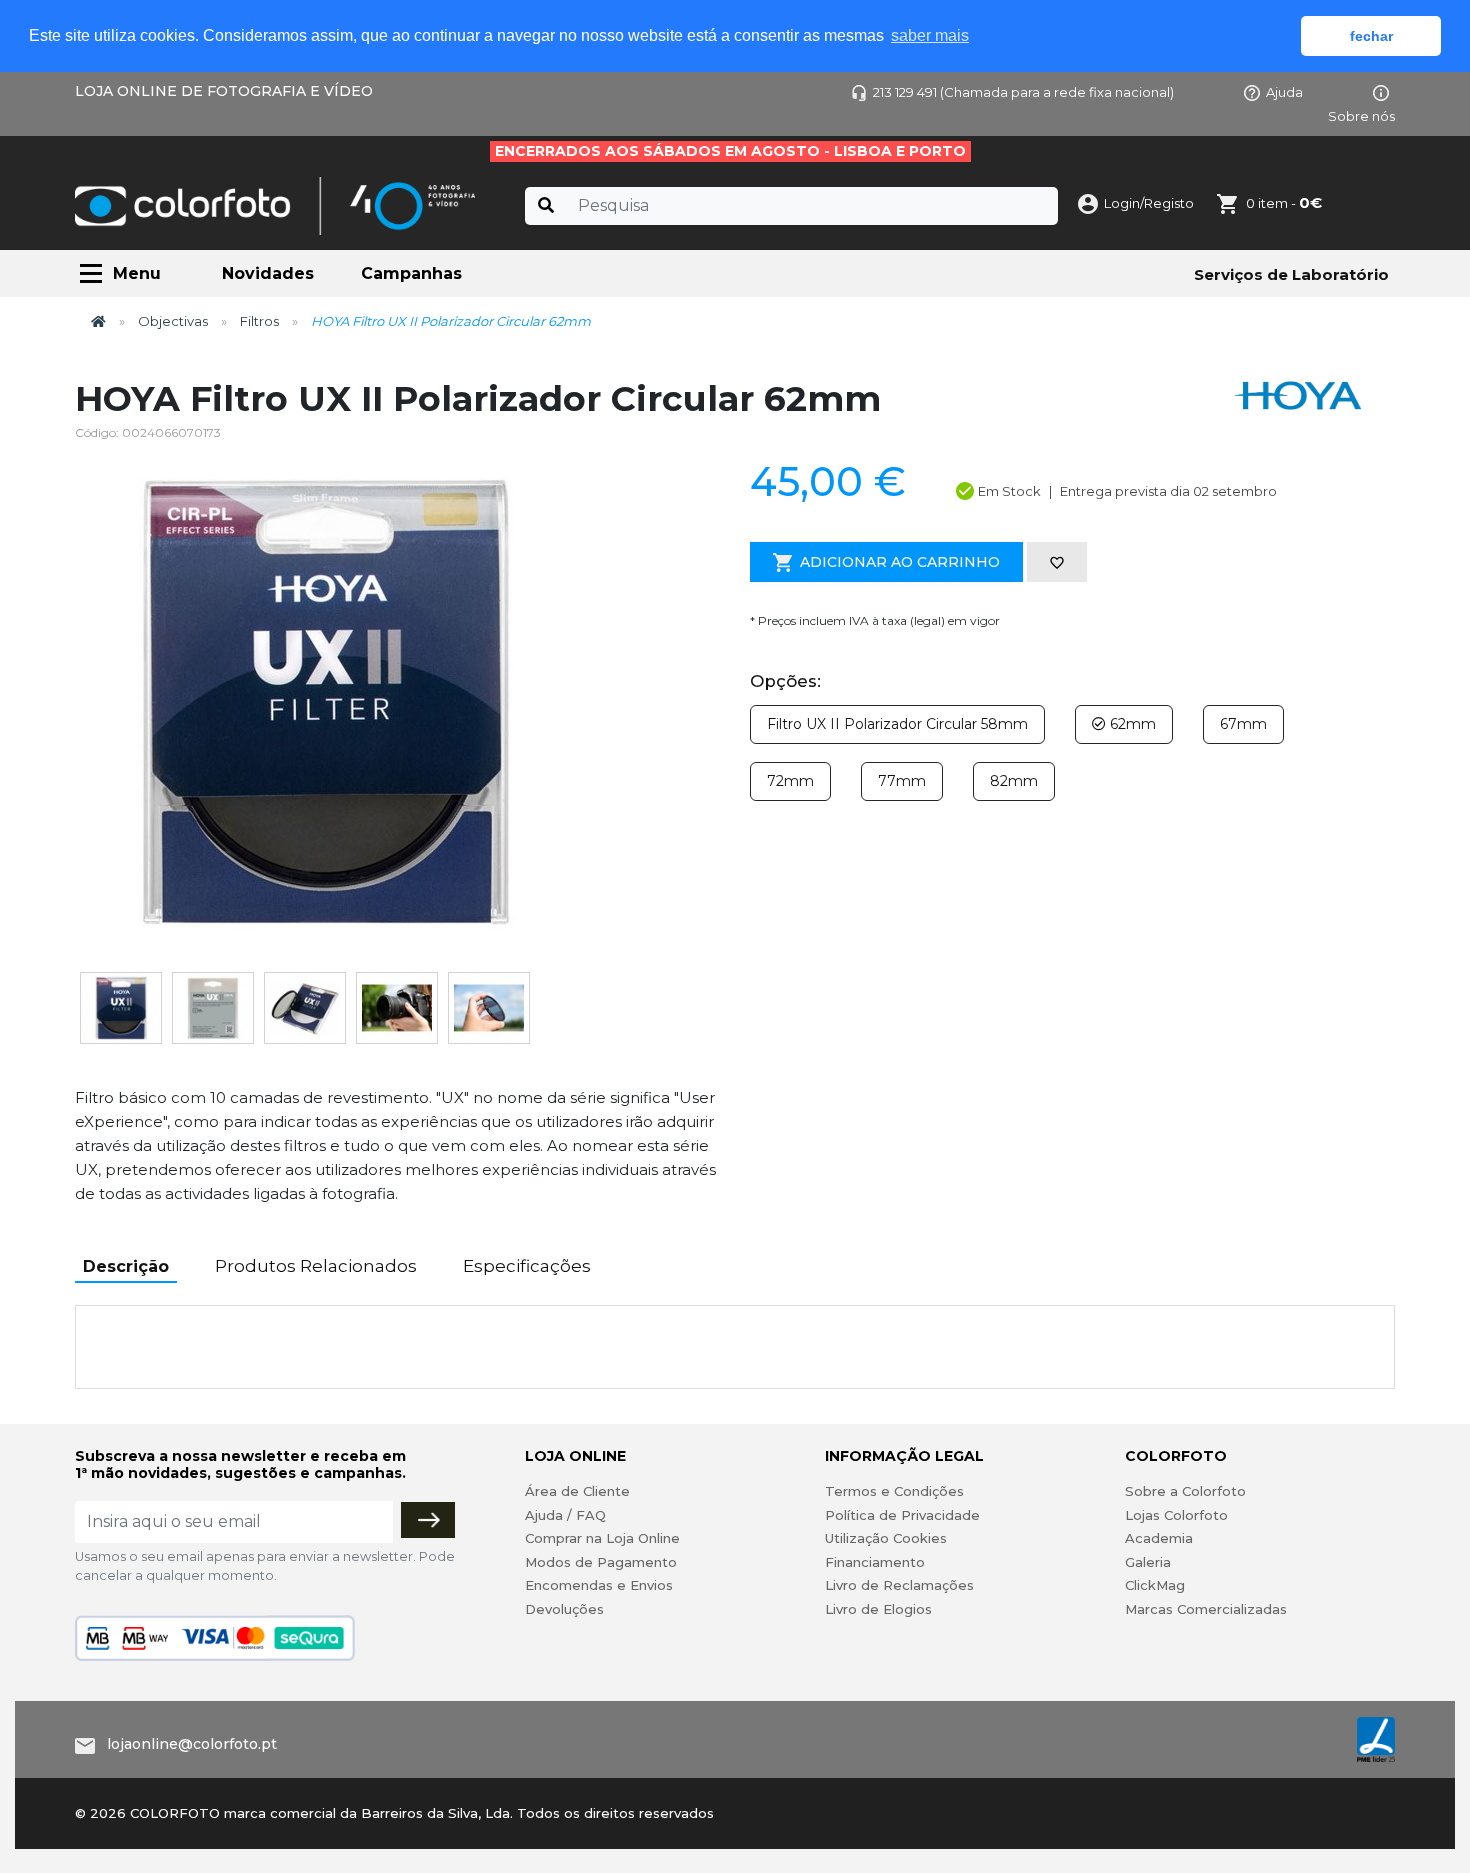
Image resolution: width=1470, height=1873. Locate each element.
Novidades (268, 273)
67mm (1243, 724)
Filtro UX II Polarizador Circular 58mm (897, 724)
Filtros (259, 321)
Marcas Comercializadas (1206, 1609)
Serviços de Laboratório (1291, 274)
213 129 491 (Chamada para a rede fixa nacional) (1023, 92)
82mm (1014, 781)
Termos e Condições (894, 1491)
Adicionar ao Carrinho (900, 562)
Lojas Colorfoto (1176, 1515)
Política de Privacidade (902, 1515)
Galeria (1148, 1562)
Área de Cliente (577, 1491)
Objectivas (173, 321)
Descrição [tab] (126, 1266)
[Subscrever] (428, 1520)
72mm (790, 781)
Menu (137, 273)
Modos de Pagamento (601, 1562)
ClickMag (1155, 1585)
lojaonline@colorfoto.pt (192, 1744)
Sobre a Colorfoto (1185, 1491)
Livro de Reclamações (899, 1585)
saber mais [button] (930, 35)
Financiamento (875, 1562)
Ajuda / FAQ (565, 1515)
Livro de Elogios (878, 1609)
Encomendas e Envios (599, 1585)
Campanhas (411, 273)
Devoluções (564, 1609)
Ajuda (1284, 92)
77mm (902, 781)
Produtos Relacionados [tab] (316, 1266)
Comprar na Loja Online (602, 1538)
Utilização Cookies (886, 1538)
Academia (1159, 1538)
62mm (1131, 724)
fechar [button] (1371, 36)
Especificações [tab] (527, 1266)
